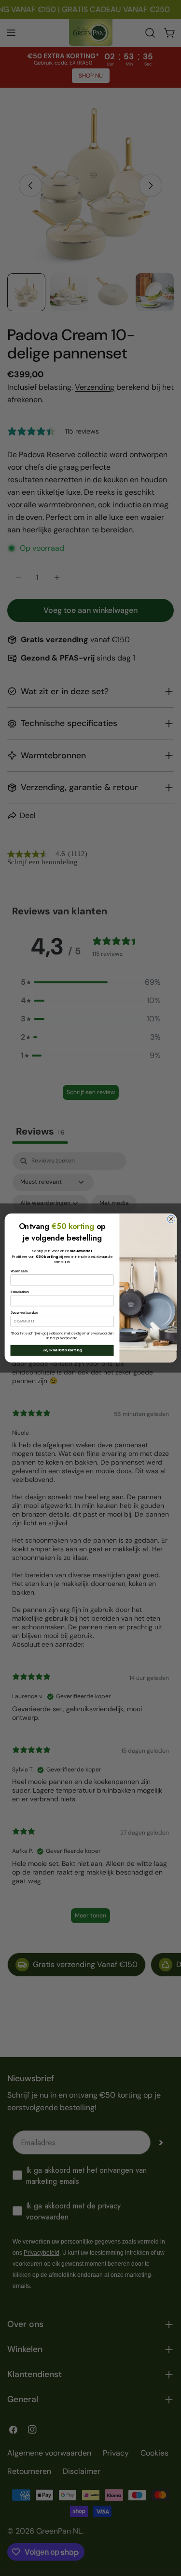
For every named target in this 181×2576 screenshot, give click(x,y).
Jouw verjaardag (24, 1312)
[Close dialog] (171, 1219)
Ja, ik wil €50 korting (62, 1351)
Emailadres (20, 1292)
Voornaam (19, 1271)
